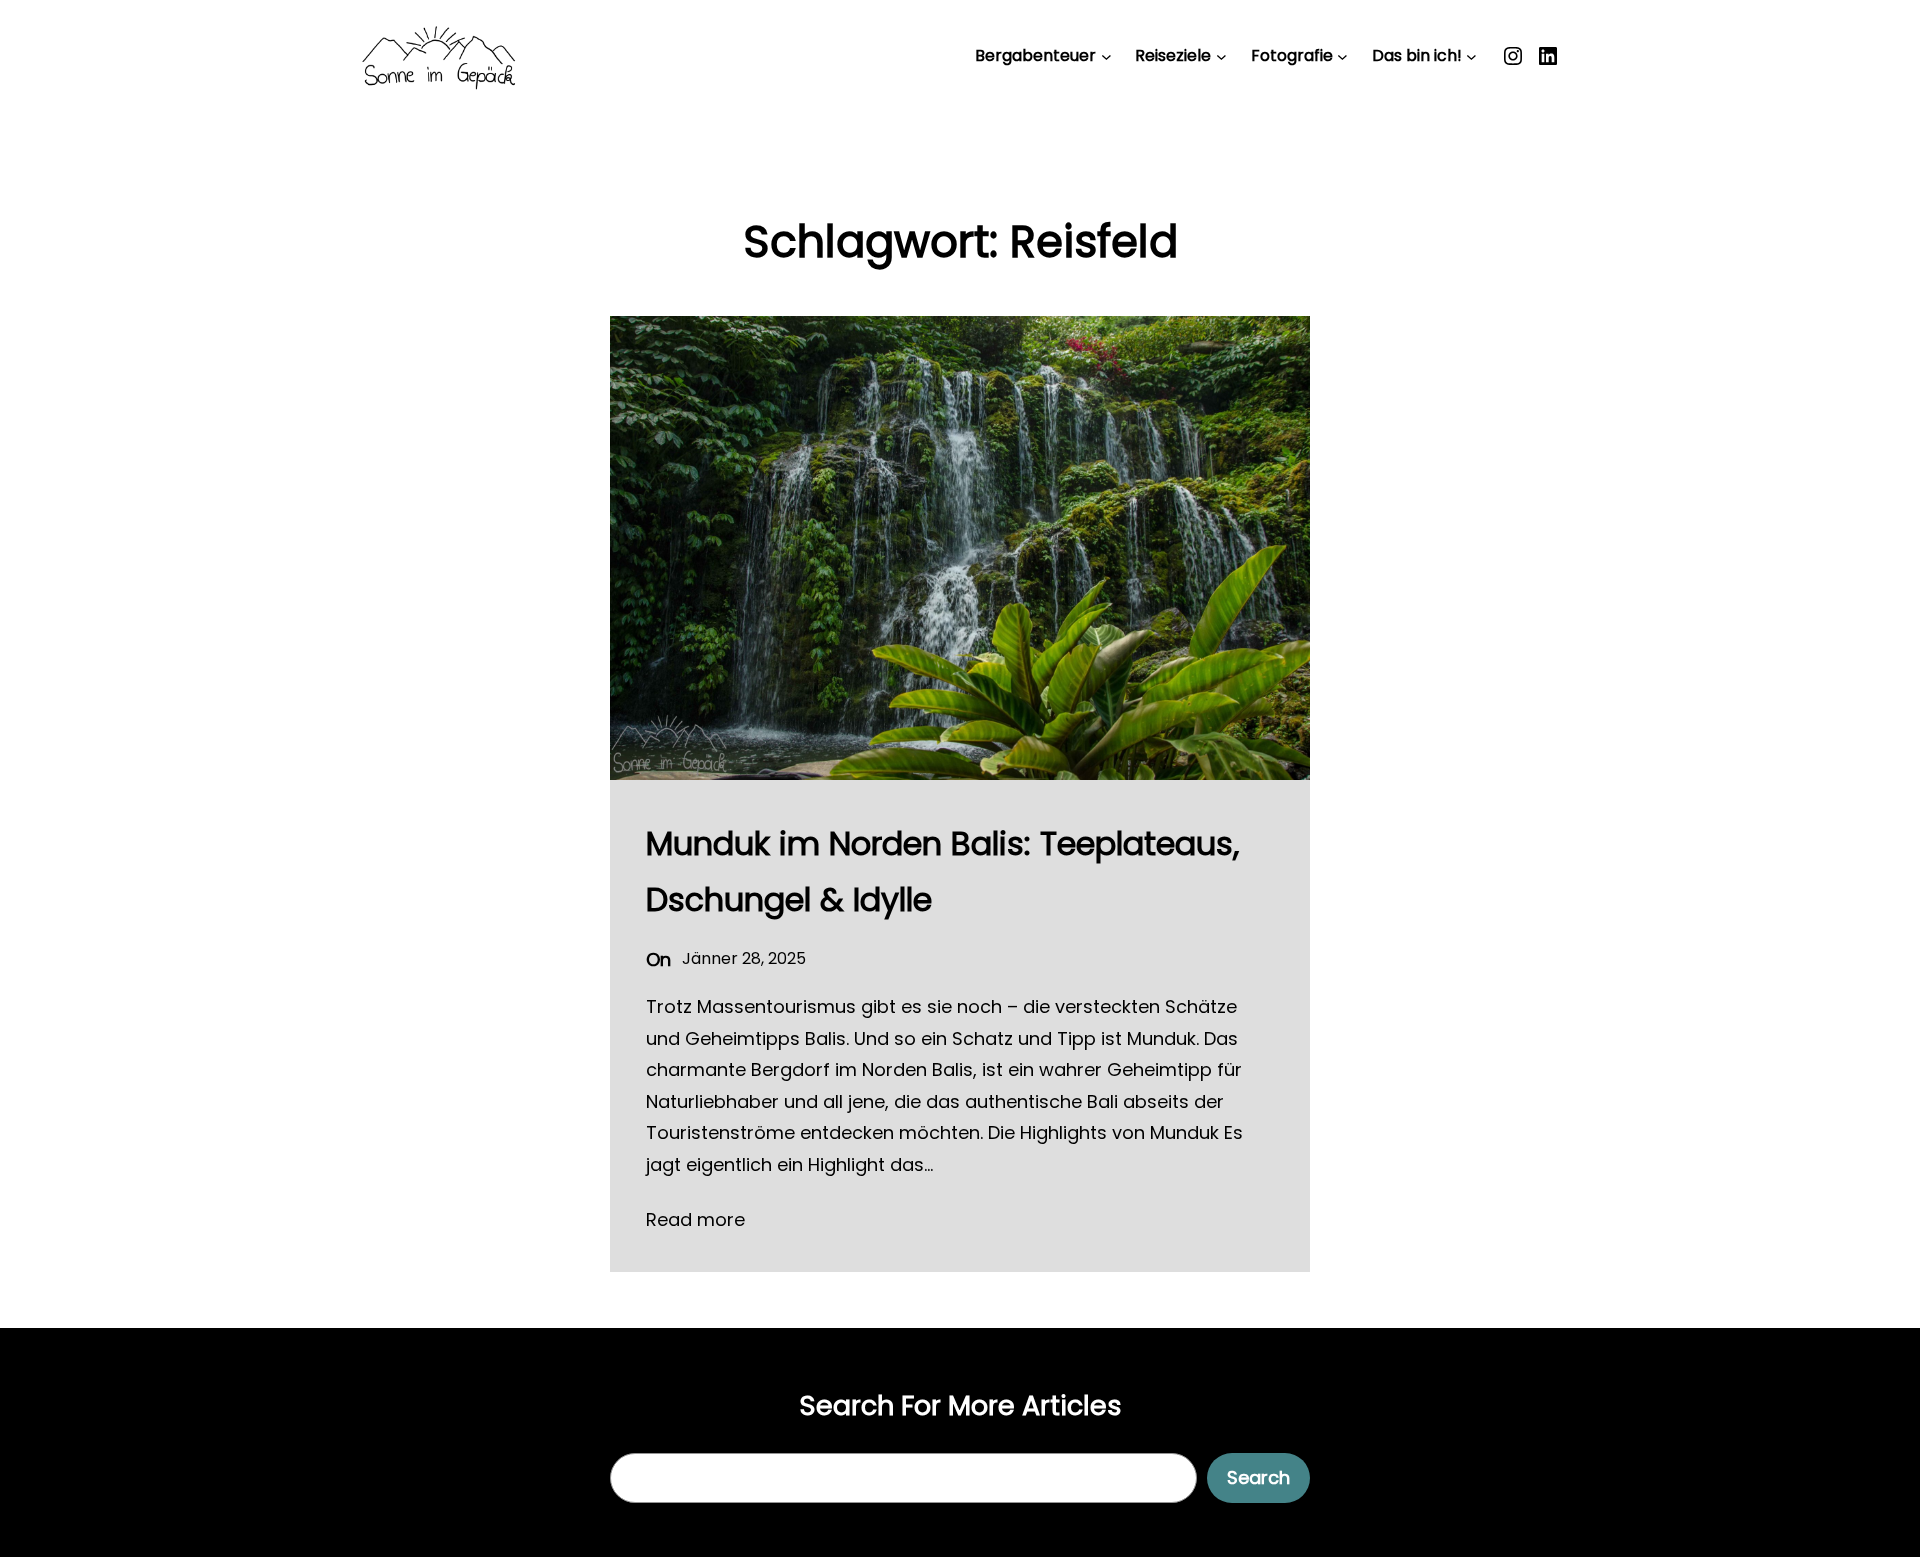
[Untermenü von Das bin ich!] (1471, 56)
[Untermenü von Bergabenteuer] (1106, 56)
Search (1258, 1477)
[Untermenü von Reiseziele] (1221, 56)
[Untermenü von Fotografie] (1342, 56)
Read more (695, 1219)
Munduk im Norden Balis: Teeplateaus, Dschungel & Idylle (942, 871)
